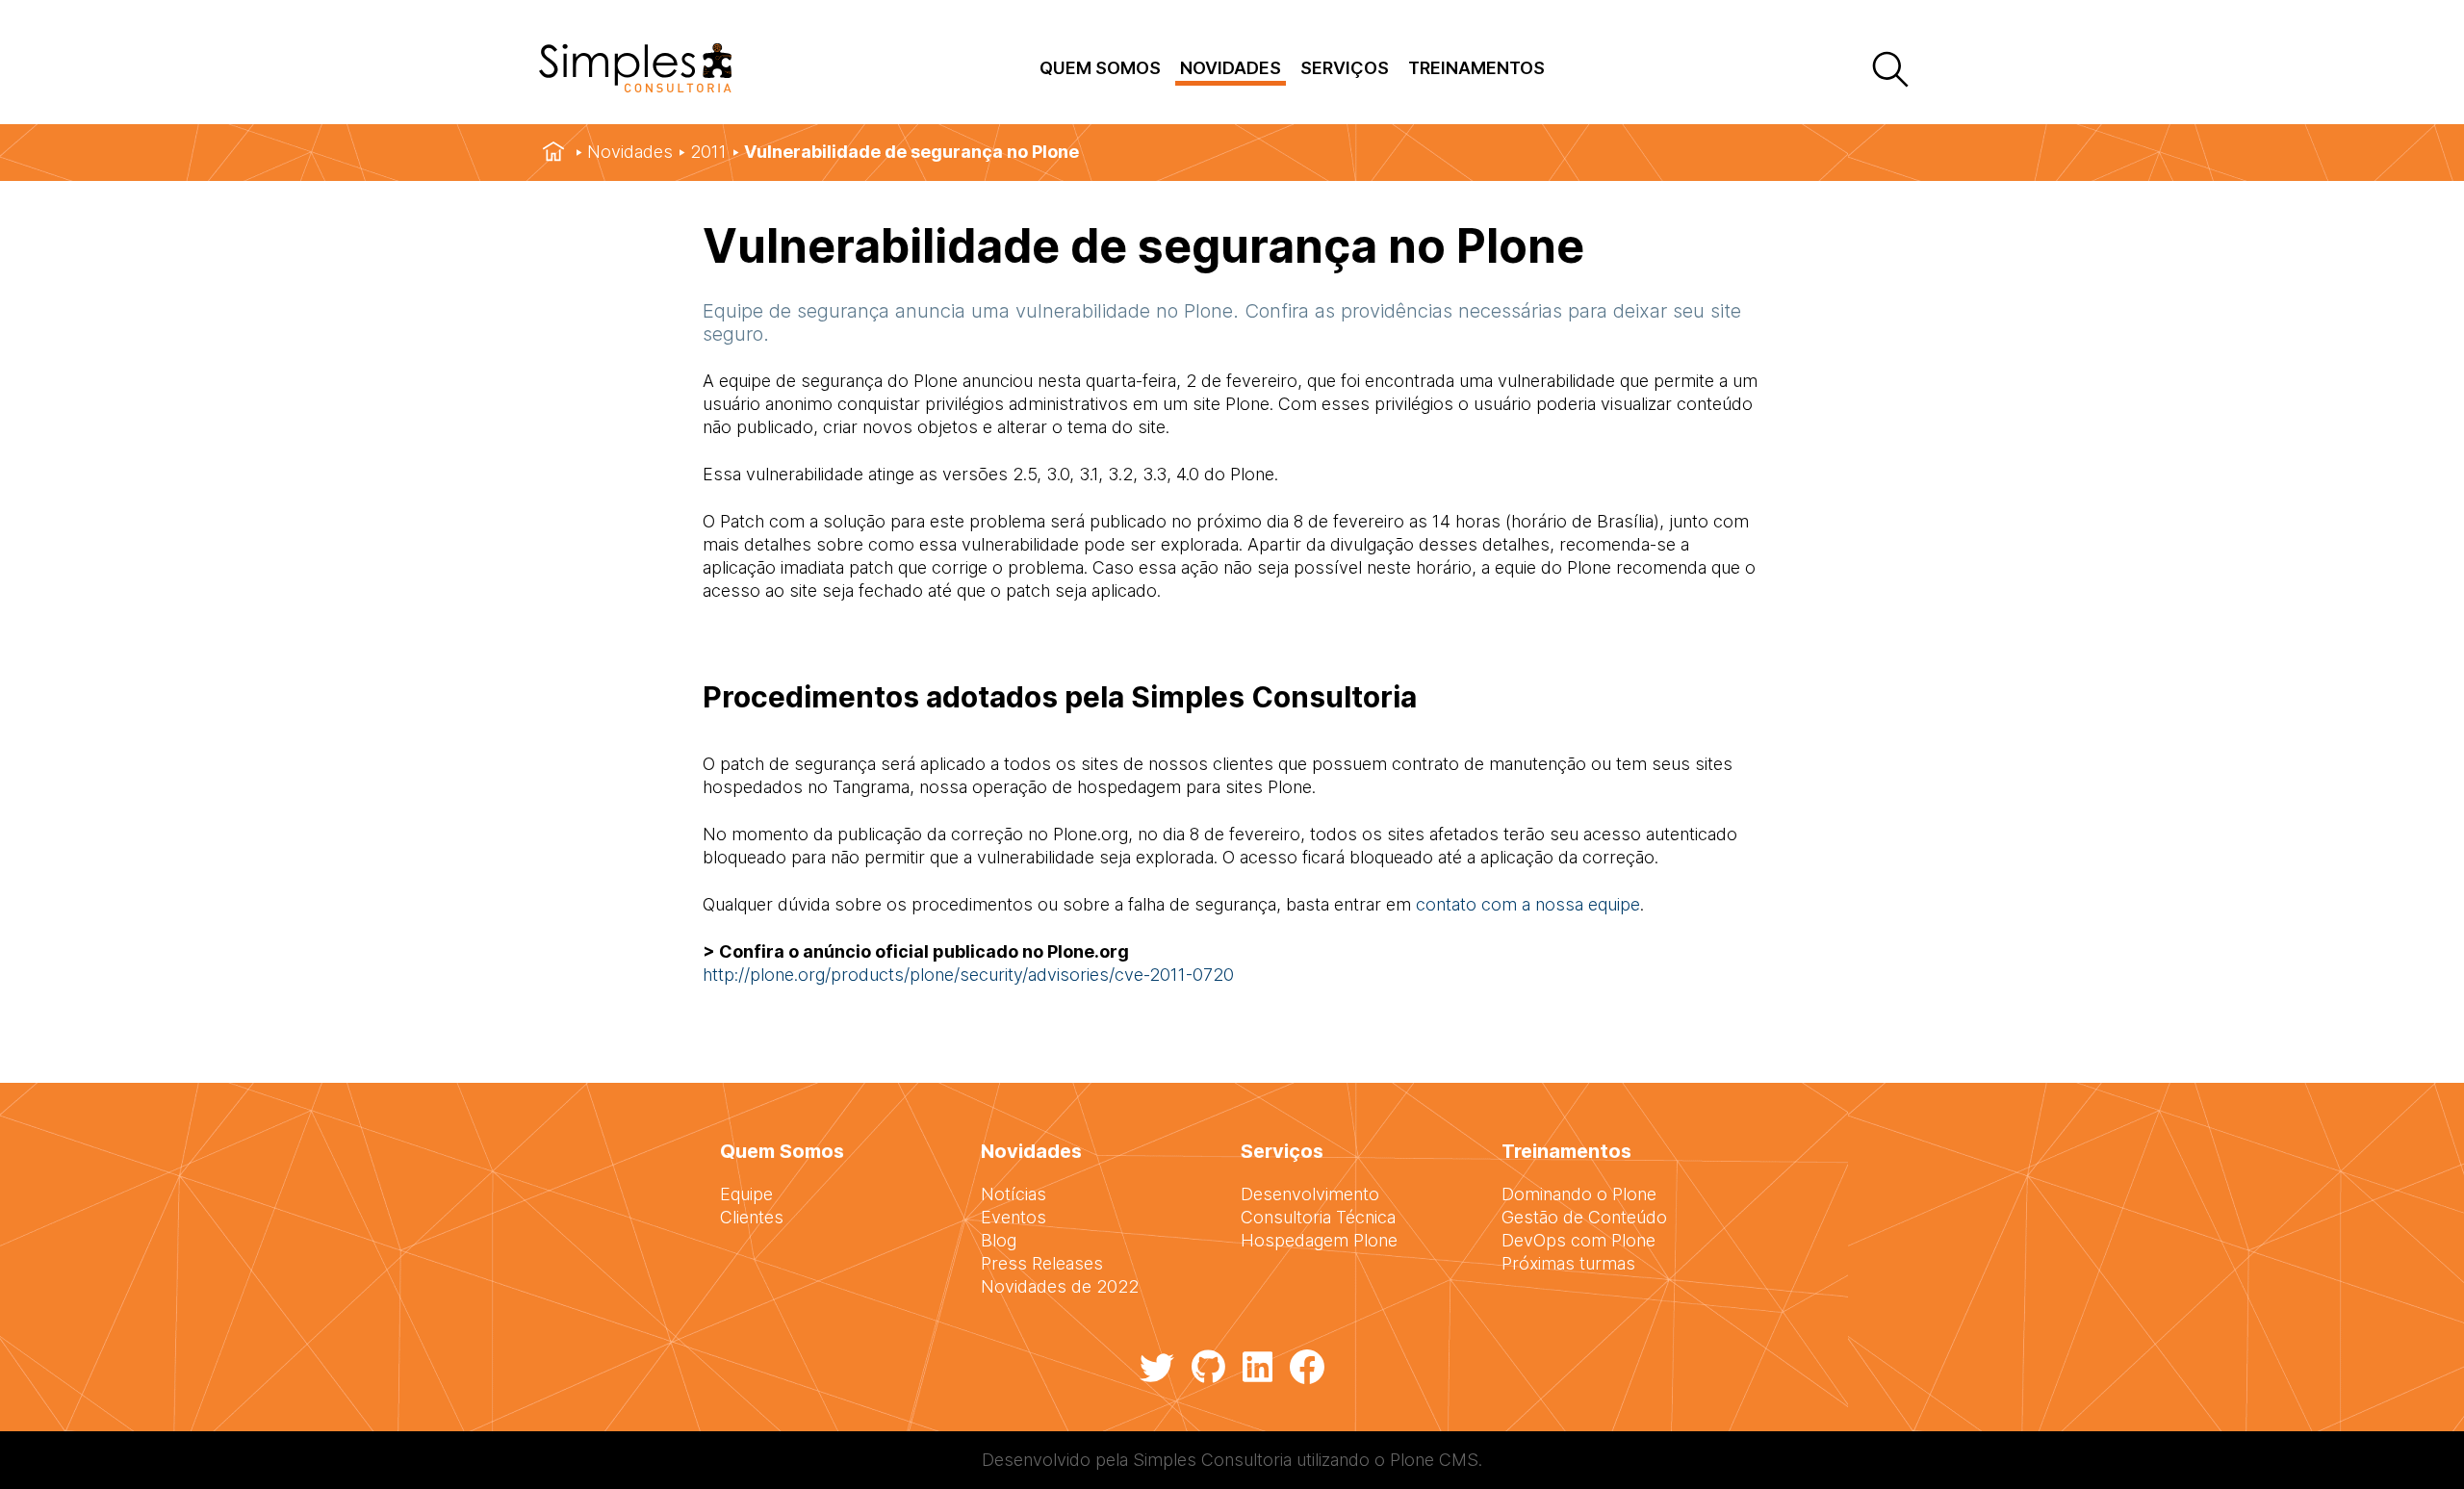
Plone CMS (1434, 1460)
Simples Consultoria (1212, 1460)
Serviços (1345, 68)
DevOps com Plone (1578, 1240)
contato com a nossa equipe (1528, 904)
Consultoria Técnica (1318, 1217)
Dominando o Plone (1579, 1194)
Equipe (746, 1194)
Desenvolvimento (1310, 1194)
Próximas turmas (1568, 1263)
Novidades (1231, 68)
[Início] (553, 152)
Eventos (1014, 1217)
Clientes (752, 1217)
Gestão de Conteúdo (1584, 1217)
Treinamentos (1476, 68)
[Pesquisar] (1889, 71)
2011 (708, 152)
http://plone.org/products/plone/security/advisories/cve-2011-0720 (968, 975)
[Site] (635, 86)
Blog (999, 1240)
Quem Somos (1100, 68)
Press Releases (1042, 1263)
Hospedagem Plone (1319, 1240)
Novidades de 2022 (1060, 1286)
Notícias (1014, 1194)
